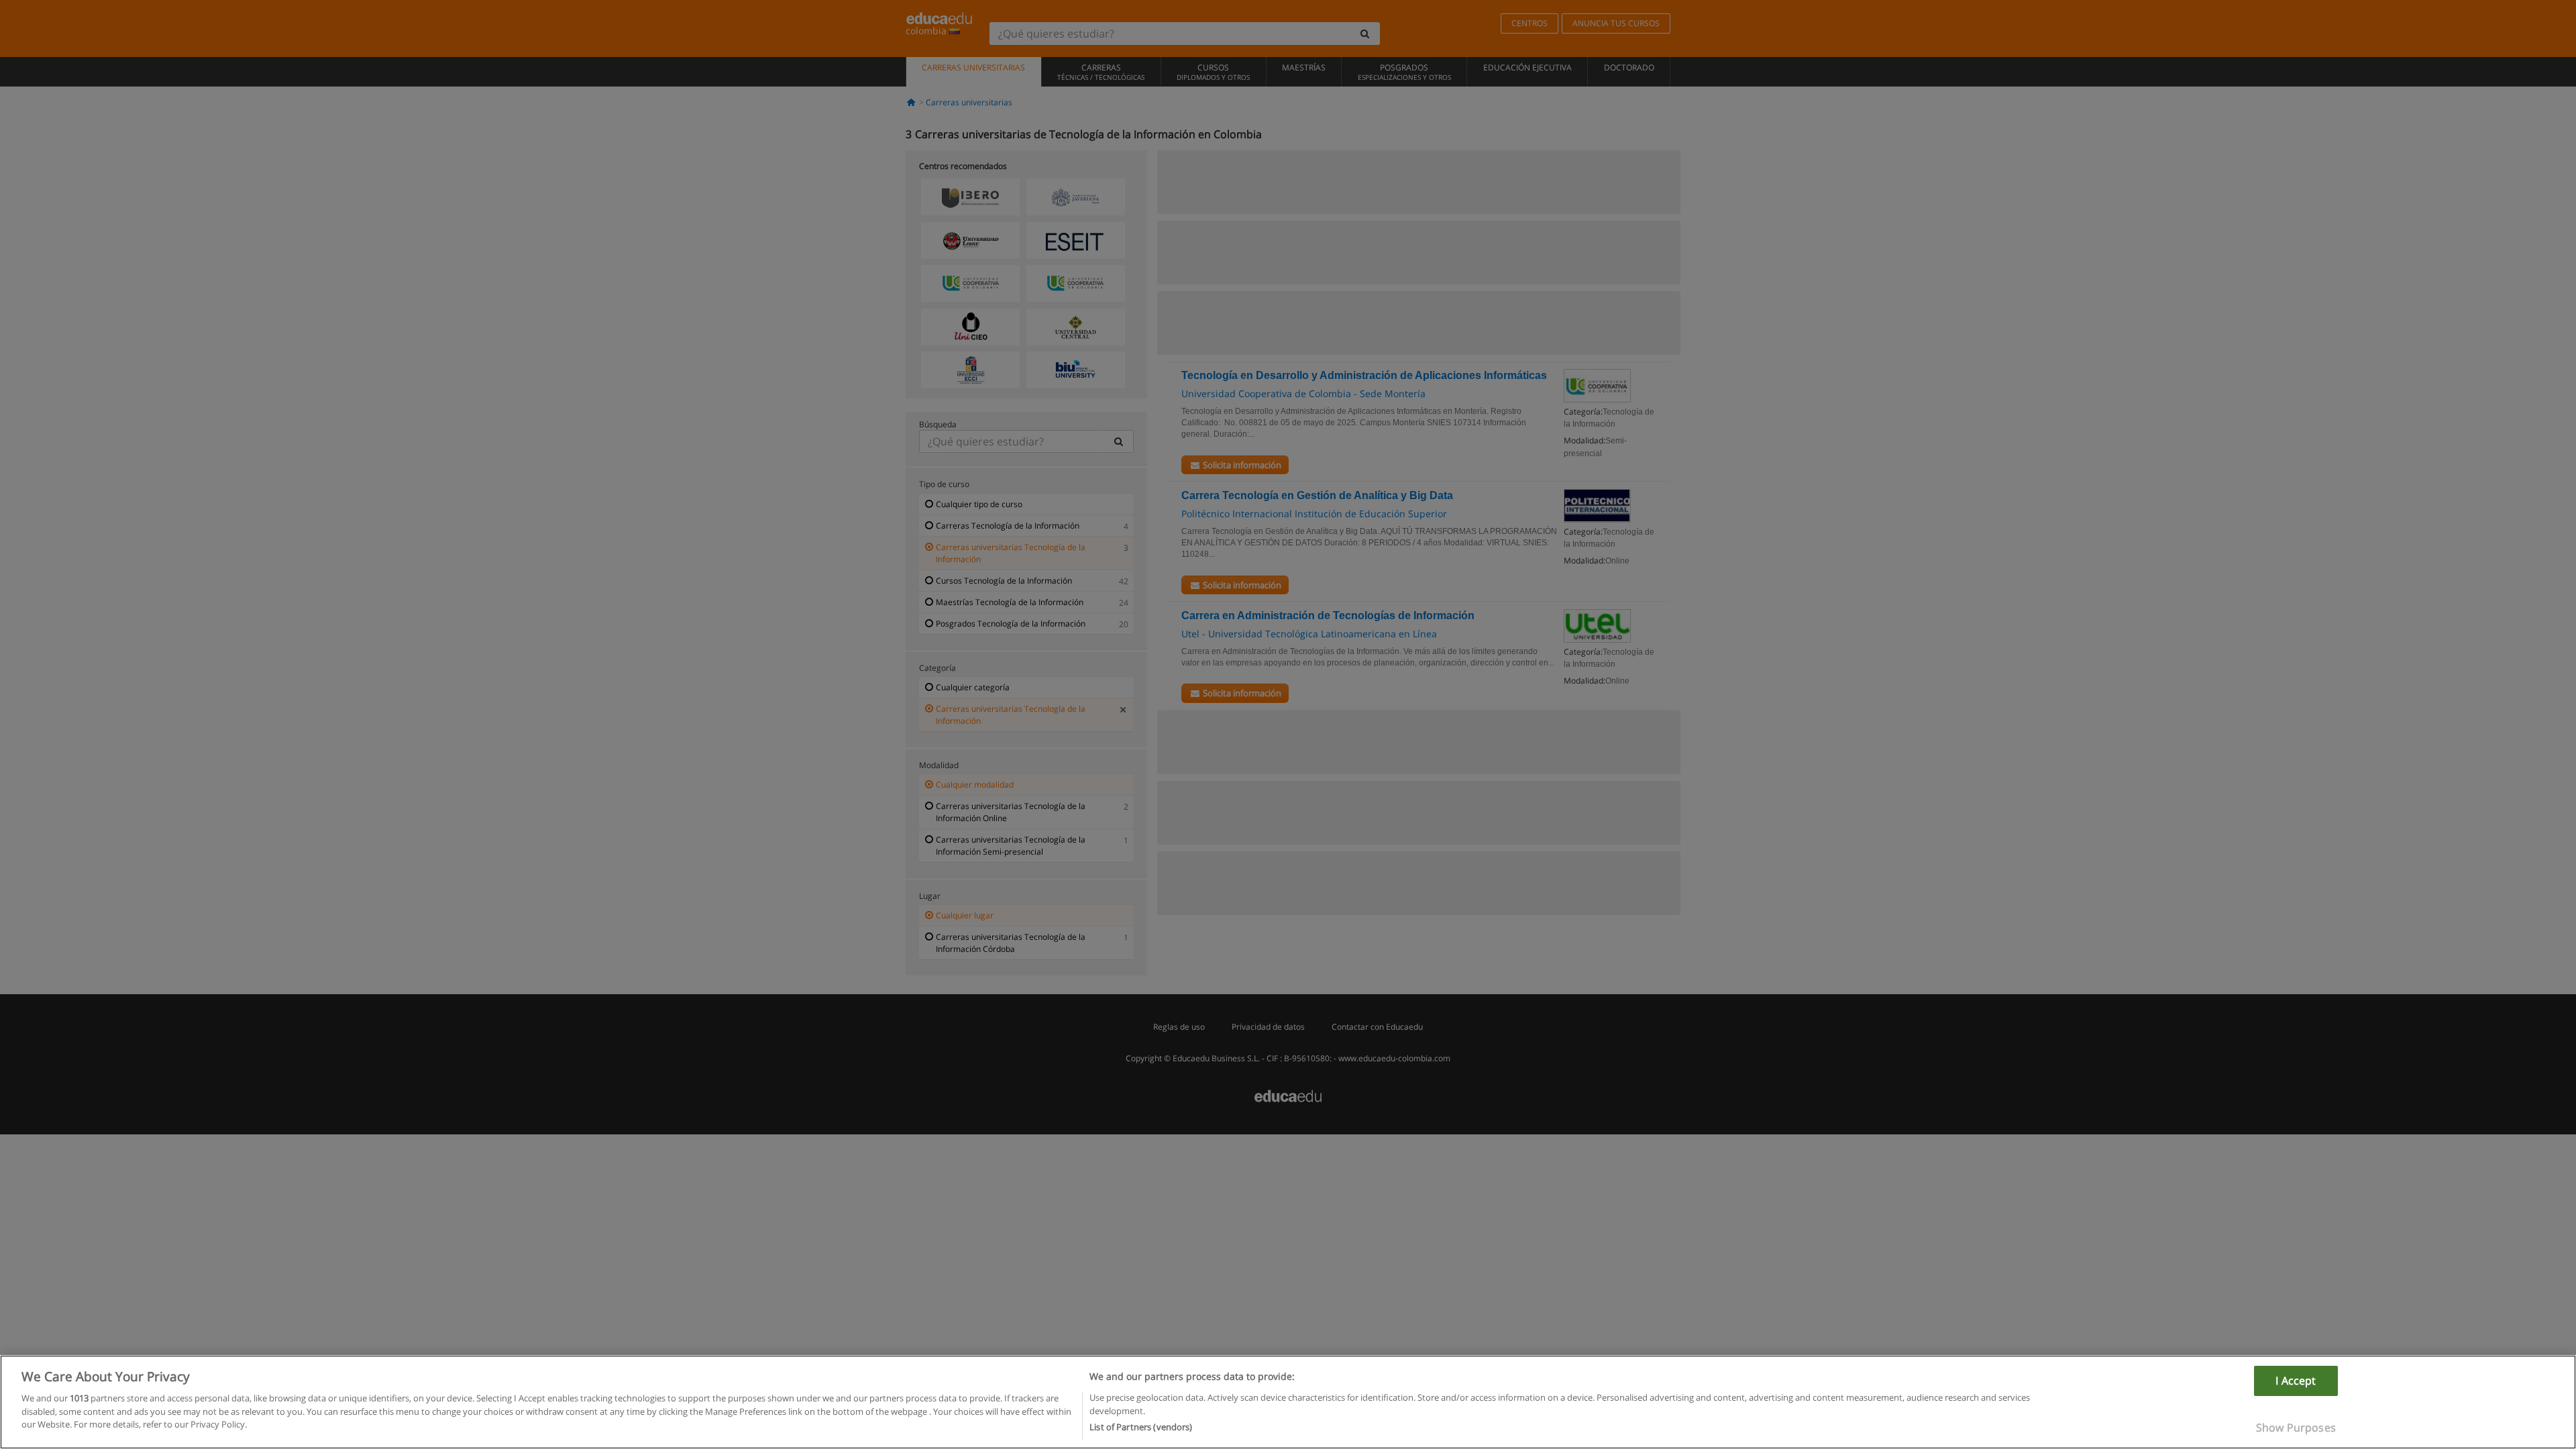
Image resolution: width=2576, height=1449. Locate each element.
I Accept (2296, 1381)
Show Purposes (2296, 1428)
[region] (1288, 1402)
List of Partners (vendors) (1141, 1427)
